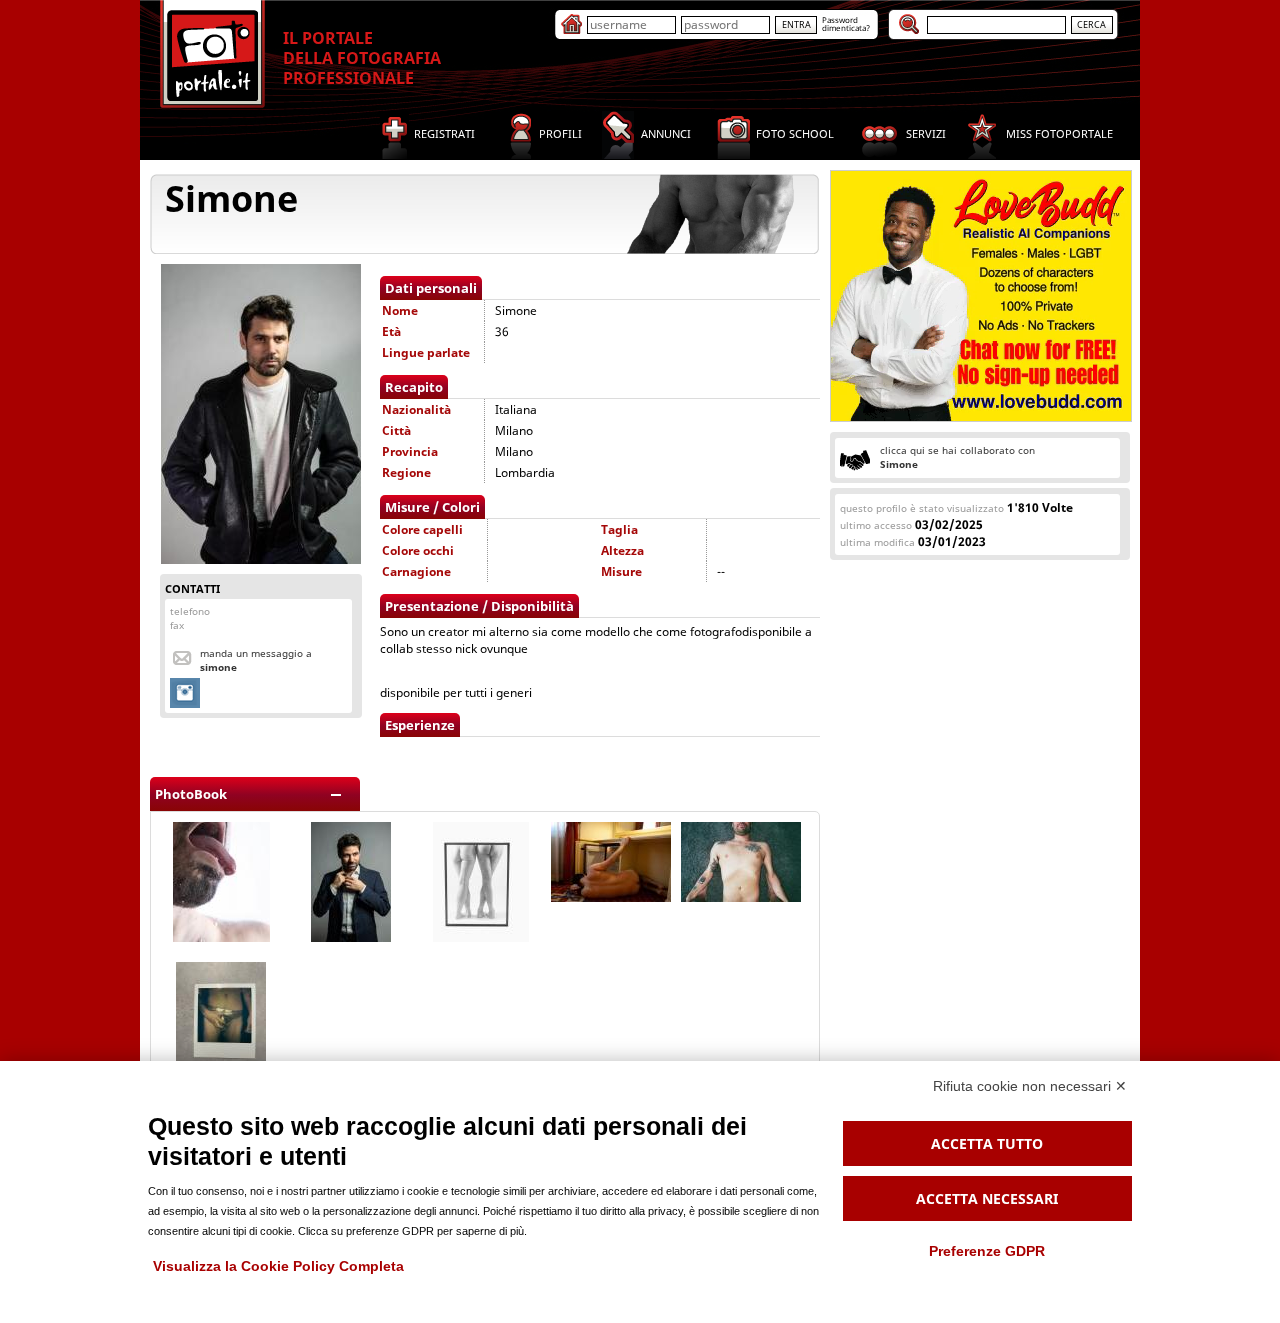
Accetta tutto (987, 1143)
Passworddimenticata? (846, 23)
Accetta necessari (987, 1198)
